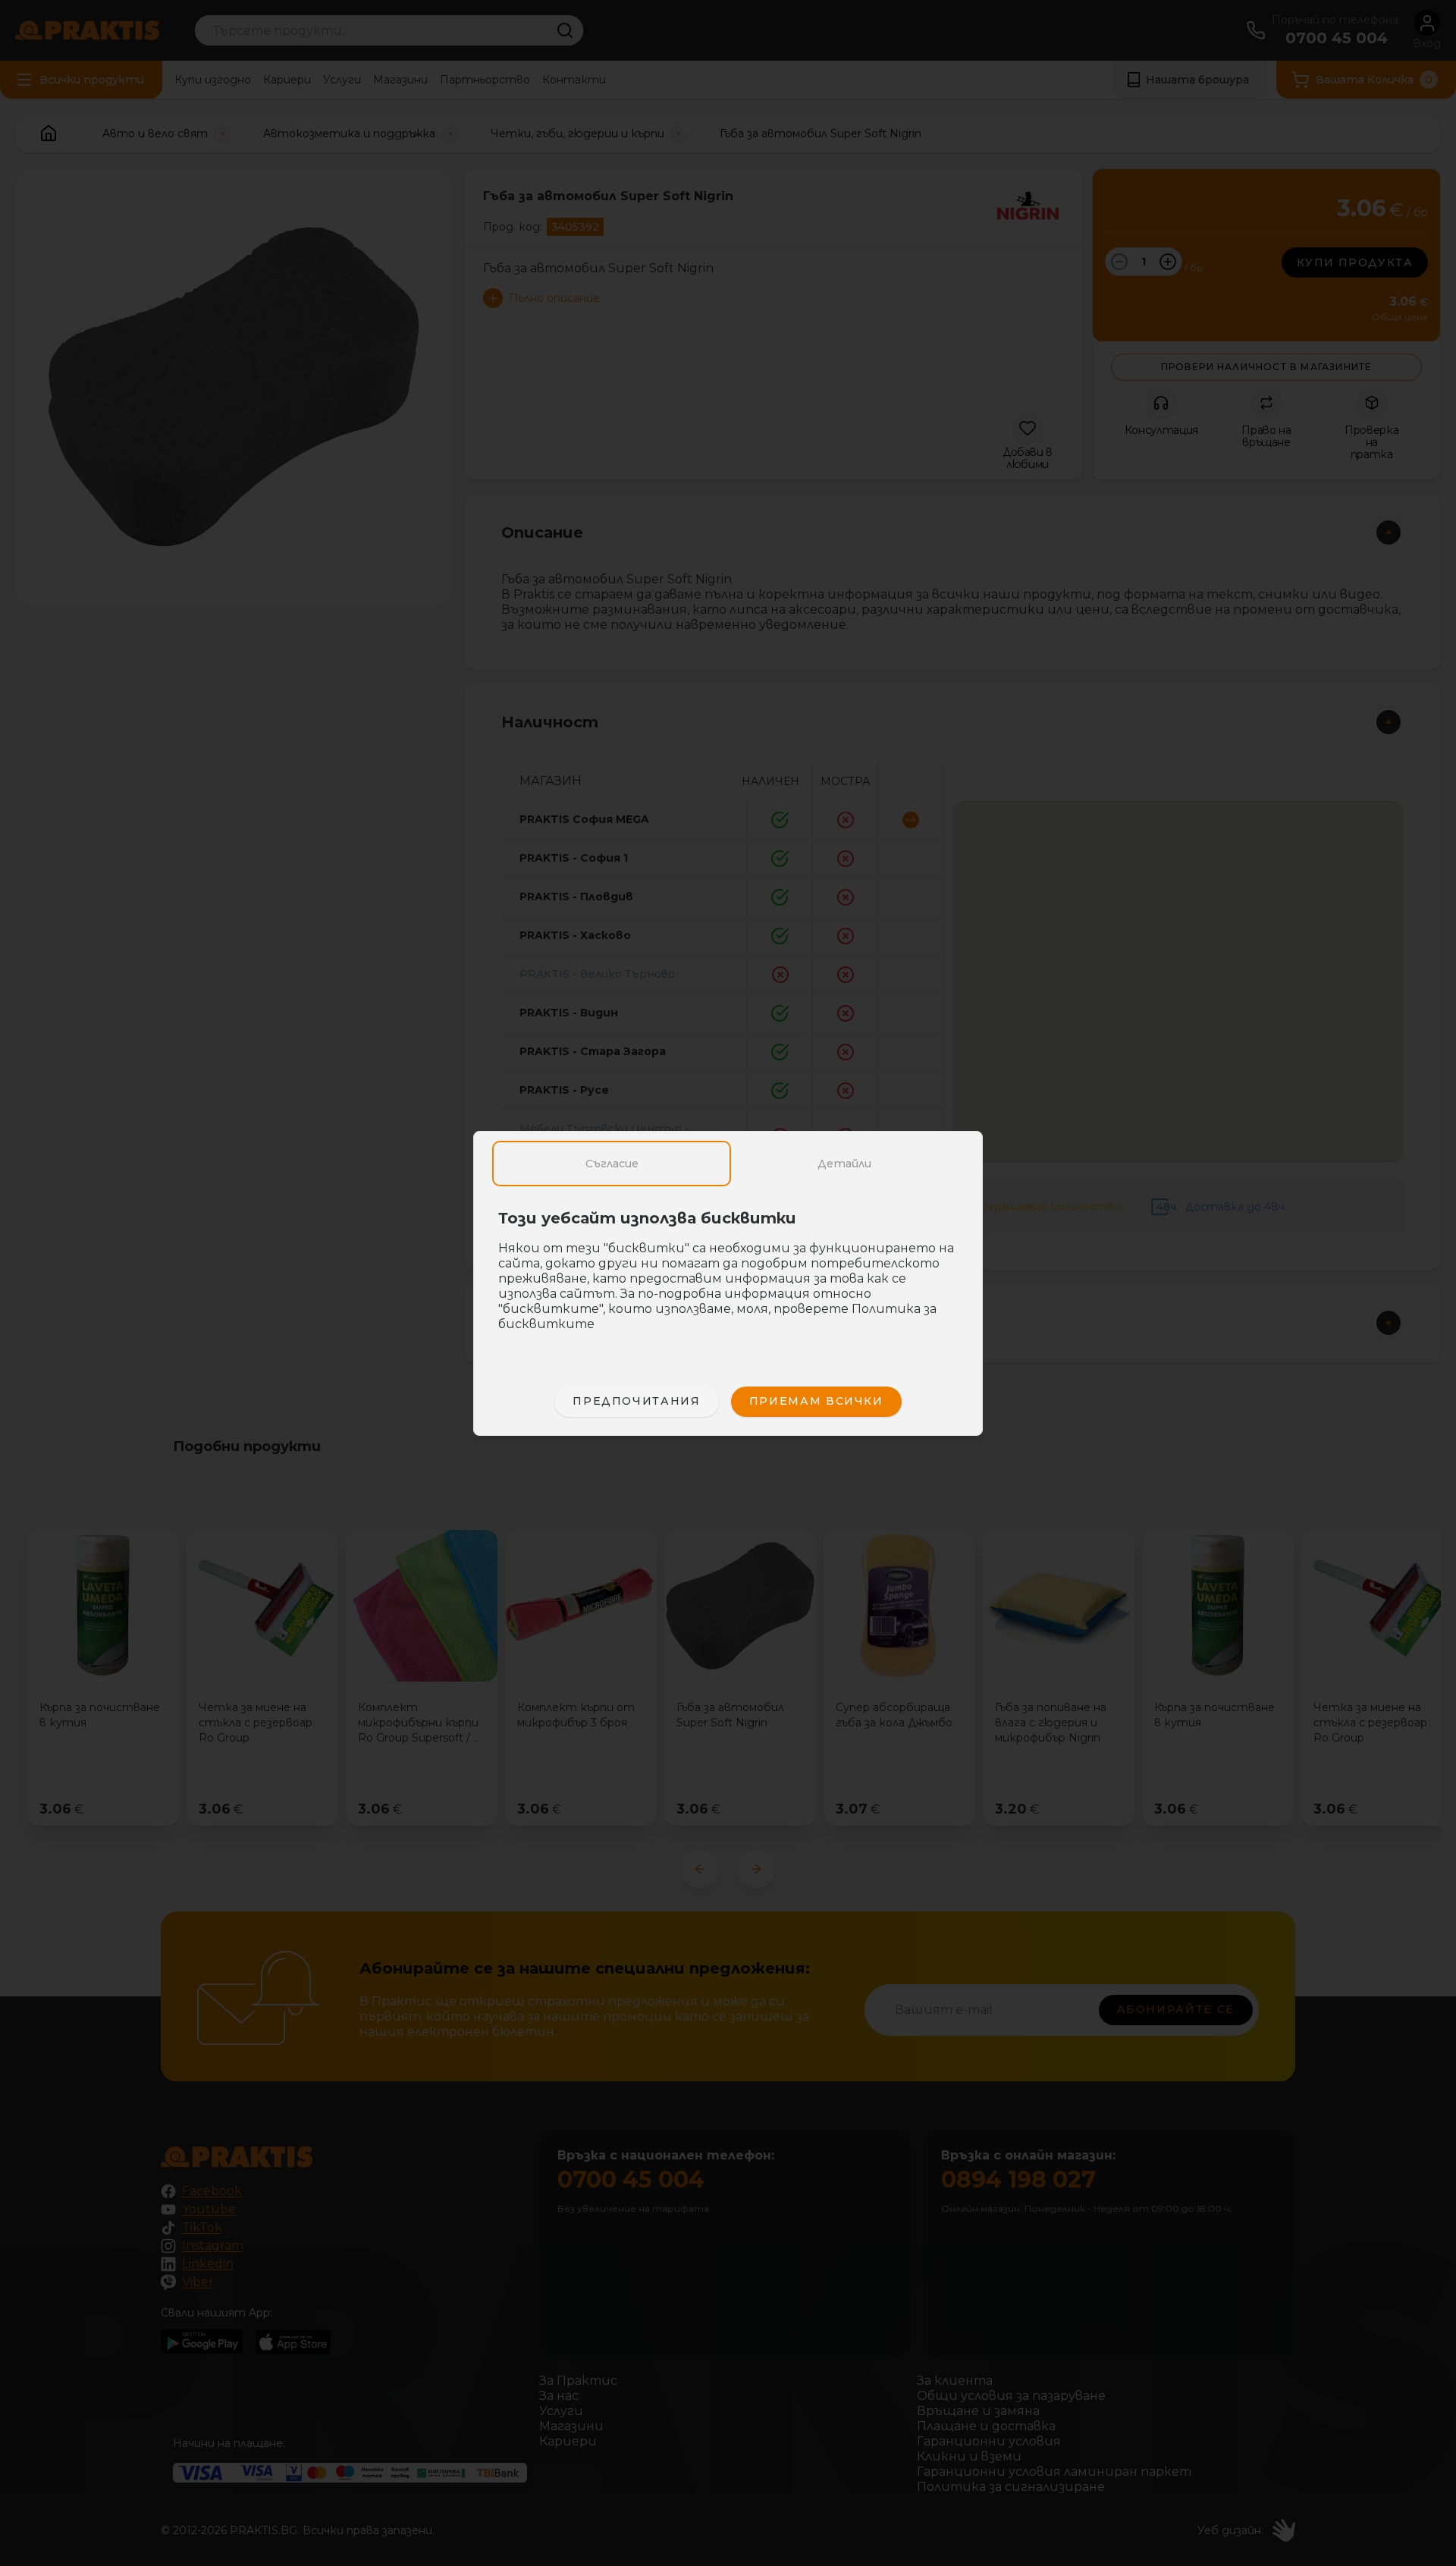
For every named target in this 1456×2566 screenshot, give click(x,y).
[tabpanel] (728, 1279)
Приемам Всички (816, 1401)
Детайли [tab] (844, 1164)
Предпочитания (636, 1401)
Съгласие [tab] (612, 1164)
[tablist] (728, 1164)
